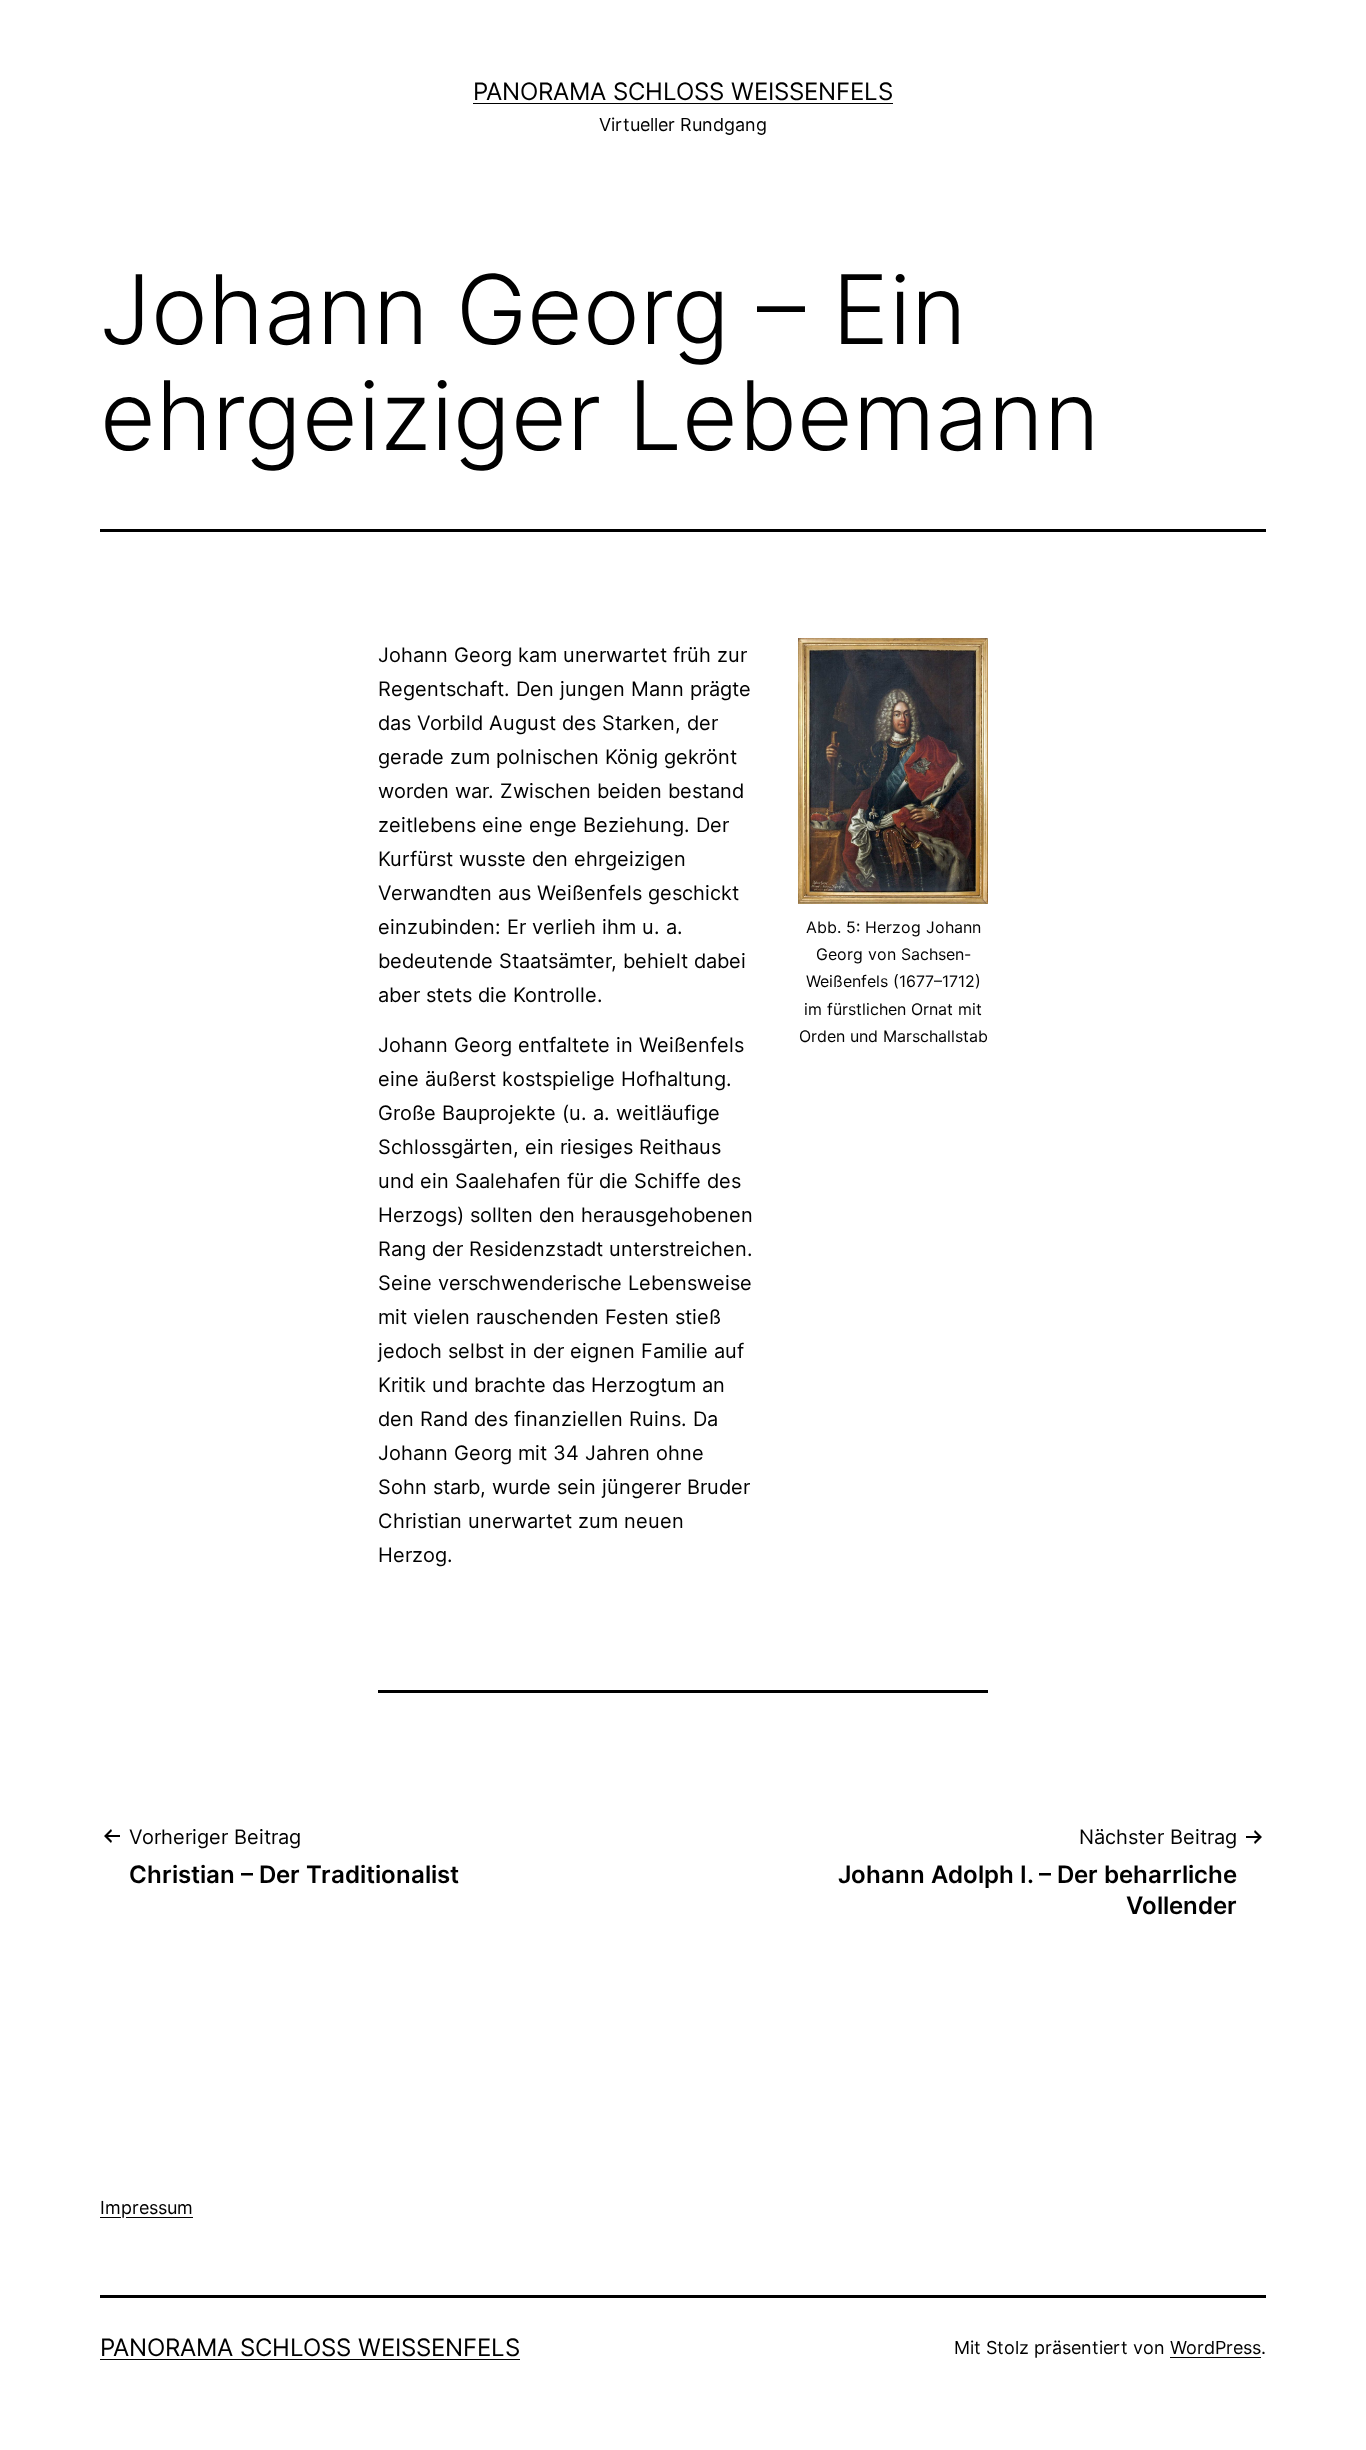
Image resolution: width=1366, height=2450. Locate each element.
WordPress (1215, 2347)
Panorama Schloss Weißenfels (683, 91)
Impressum (146, 2207)
